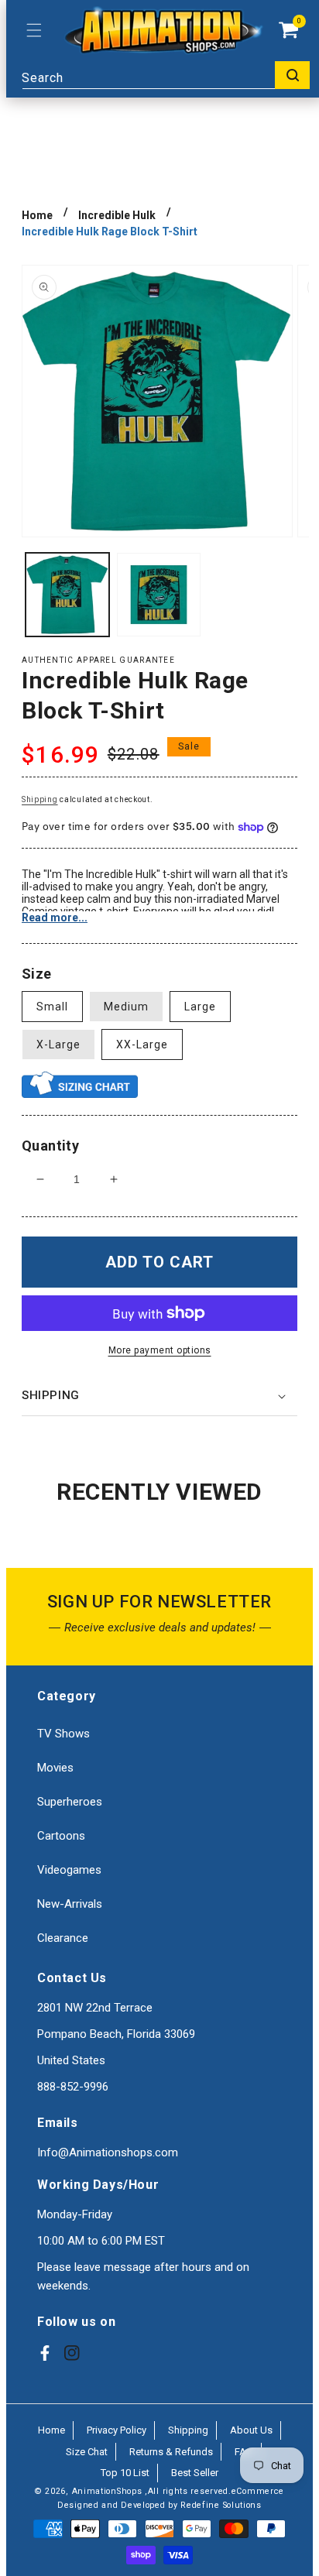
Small (52, 1007)
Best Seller (195, 2473)
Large (200, 1007)
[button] (34, 30)
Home (37, 215)
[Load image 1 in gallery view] (67, 595)
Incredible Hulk (117, 215)
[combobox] (166, 75)
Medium (126, 1007)
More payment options (160, 1350)
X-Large (58, 1044)
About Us (251, 2430)
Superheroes (70, 1802)
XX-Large (142, 1044)
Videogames (69, 1870)
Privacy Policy (117, 2430)
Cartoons (61, 1836)
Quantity (50, 1146)
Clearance (63, 1938)
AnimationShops (107, 2491)
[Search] (292, 75)
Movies (55, 1768)
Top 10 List (125, 2473)
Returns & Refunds (171, 2452)
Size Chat (87, 2452)
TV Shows (63, 1734)
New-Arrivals (70, 1904)
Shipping (40, 799)
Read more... (55, 918)
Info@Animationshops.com (108, 2152)
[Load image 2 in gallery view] (159, 595)
